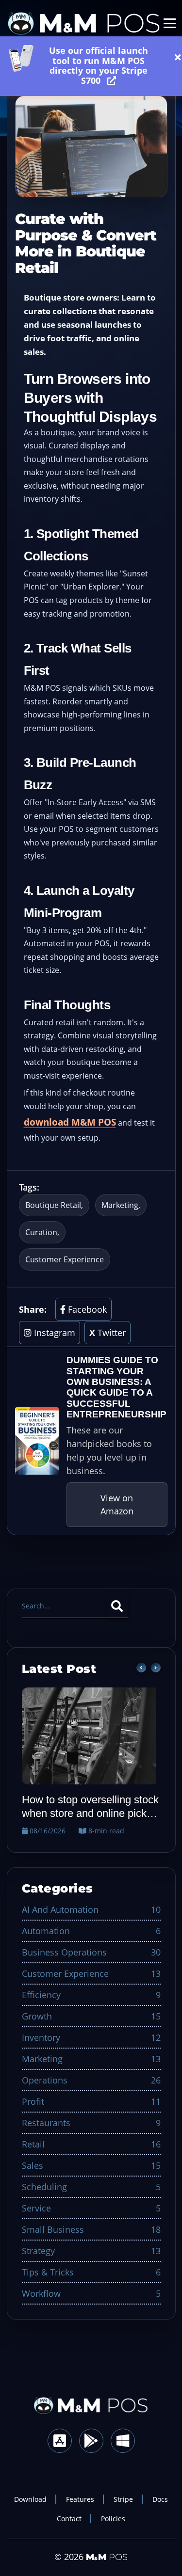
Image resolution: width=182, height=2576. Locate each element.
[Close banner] (175, 57)
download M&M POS (70, 1122)
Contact (69, 2519)
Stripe (123, 2499)
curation (41, 1232)
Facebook (86, 1309)
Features (80, 2499)
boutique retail (53, 1205)
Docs (160, 2499)
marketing (120, 1205)
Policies (113, 2519)
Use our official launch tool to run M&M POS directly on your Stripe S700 (99, 57)
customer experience (65, 1259)
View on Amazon (117, 1504)
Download (30, 2499)
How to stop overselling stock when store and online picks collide (90, 1807)
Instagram (53, 1333)
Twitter (108, 1333)
